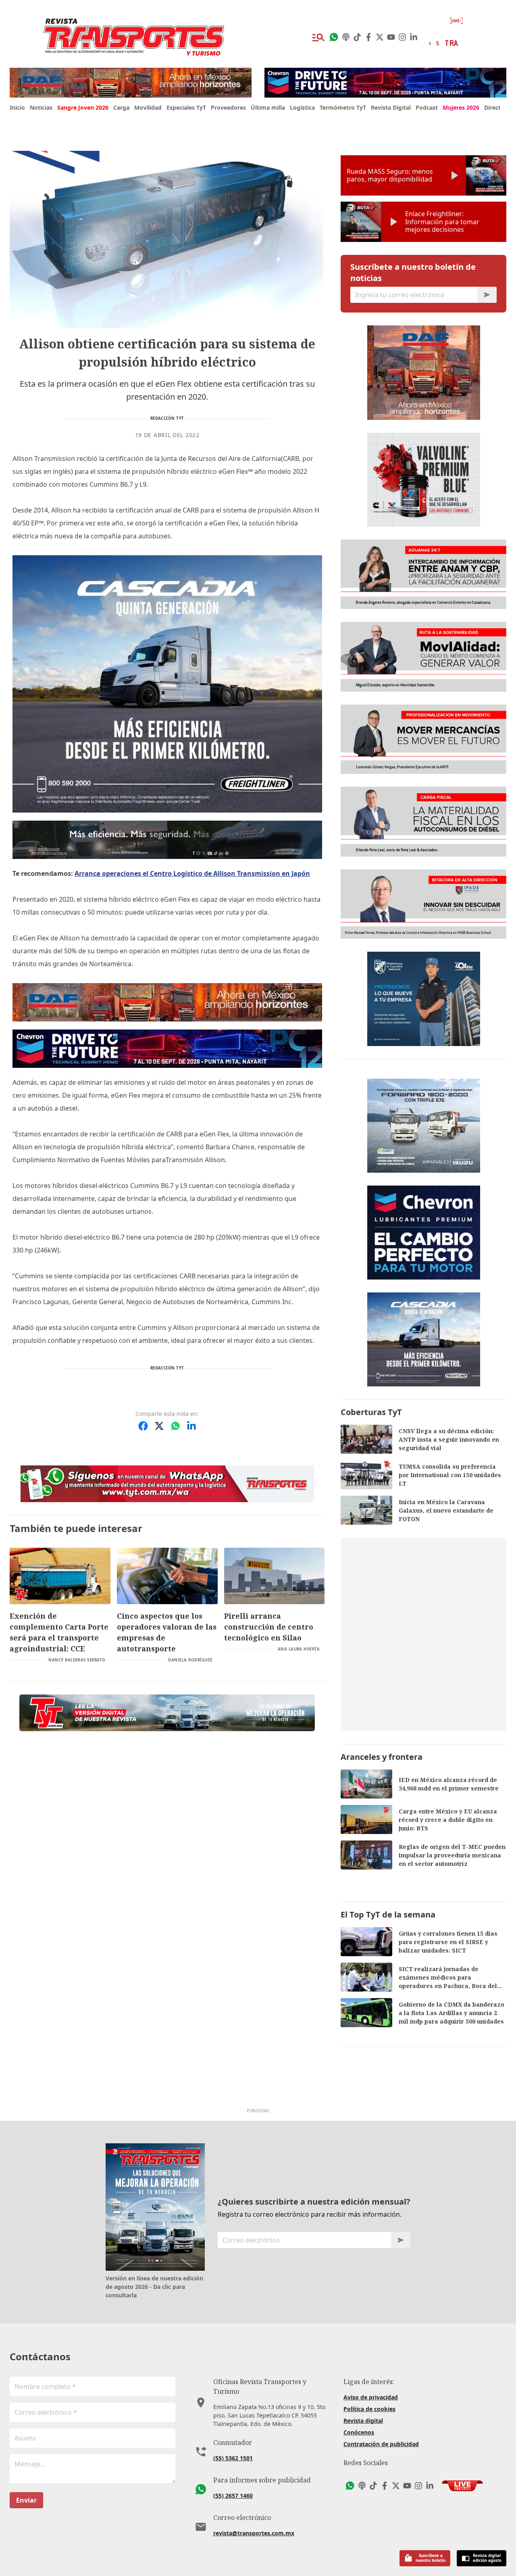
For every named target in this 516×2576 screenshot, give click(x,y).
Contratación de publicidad (381, 2444)
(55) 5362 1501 (233, 2458)
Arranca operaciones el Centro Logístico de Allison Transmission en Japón (192, 873)
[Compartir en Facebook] (143, 1426)
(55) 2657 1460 (233, 2496)
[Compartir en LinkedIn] (191, 1426)
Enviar (26, 2500)
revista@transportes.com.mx (254, 2533)
